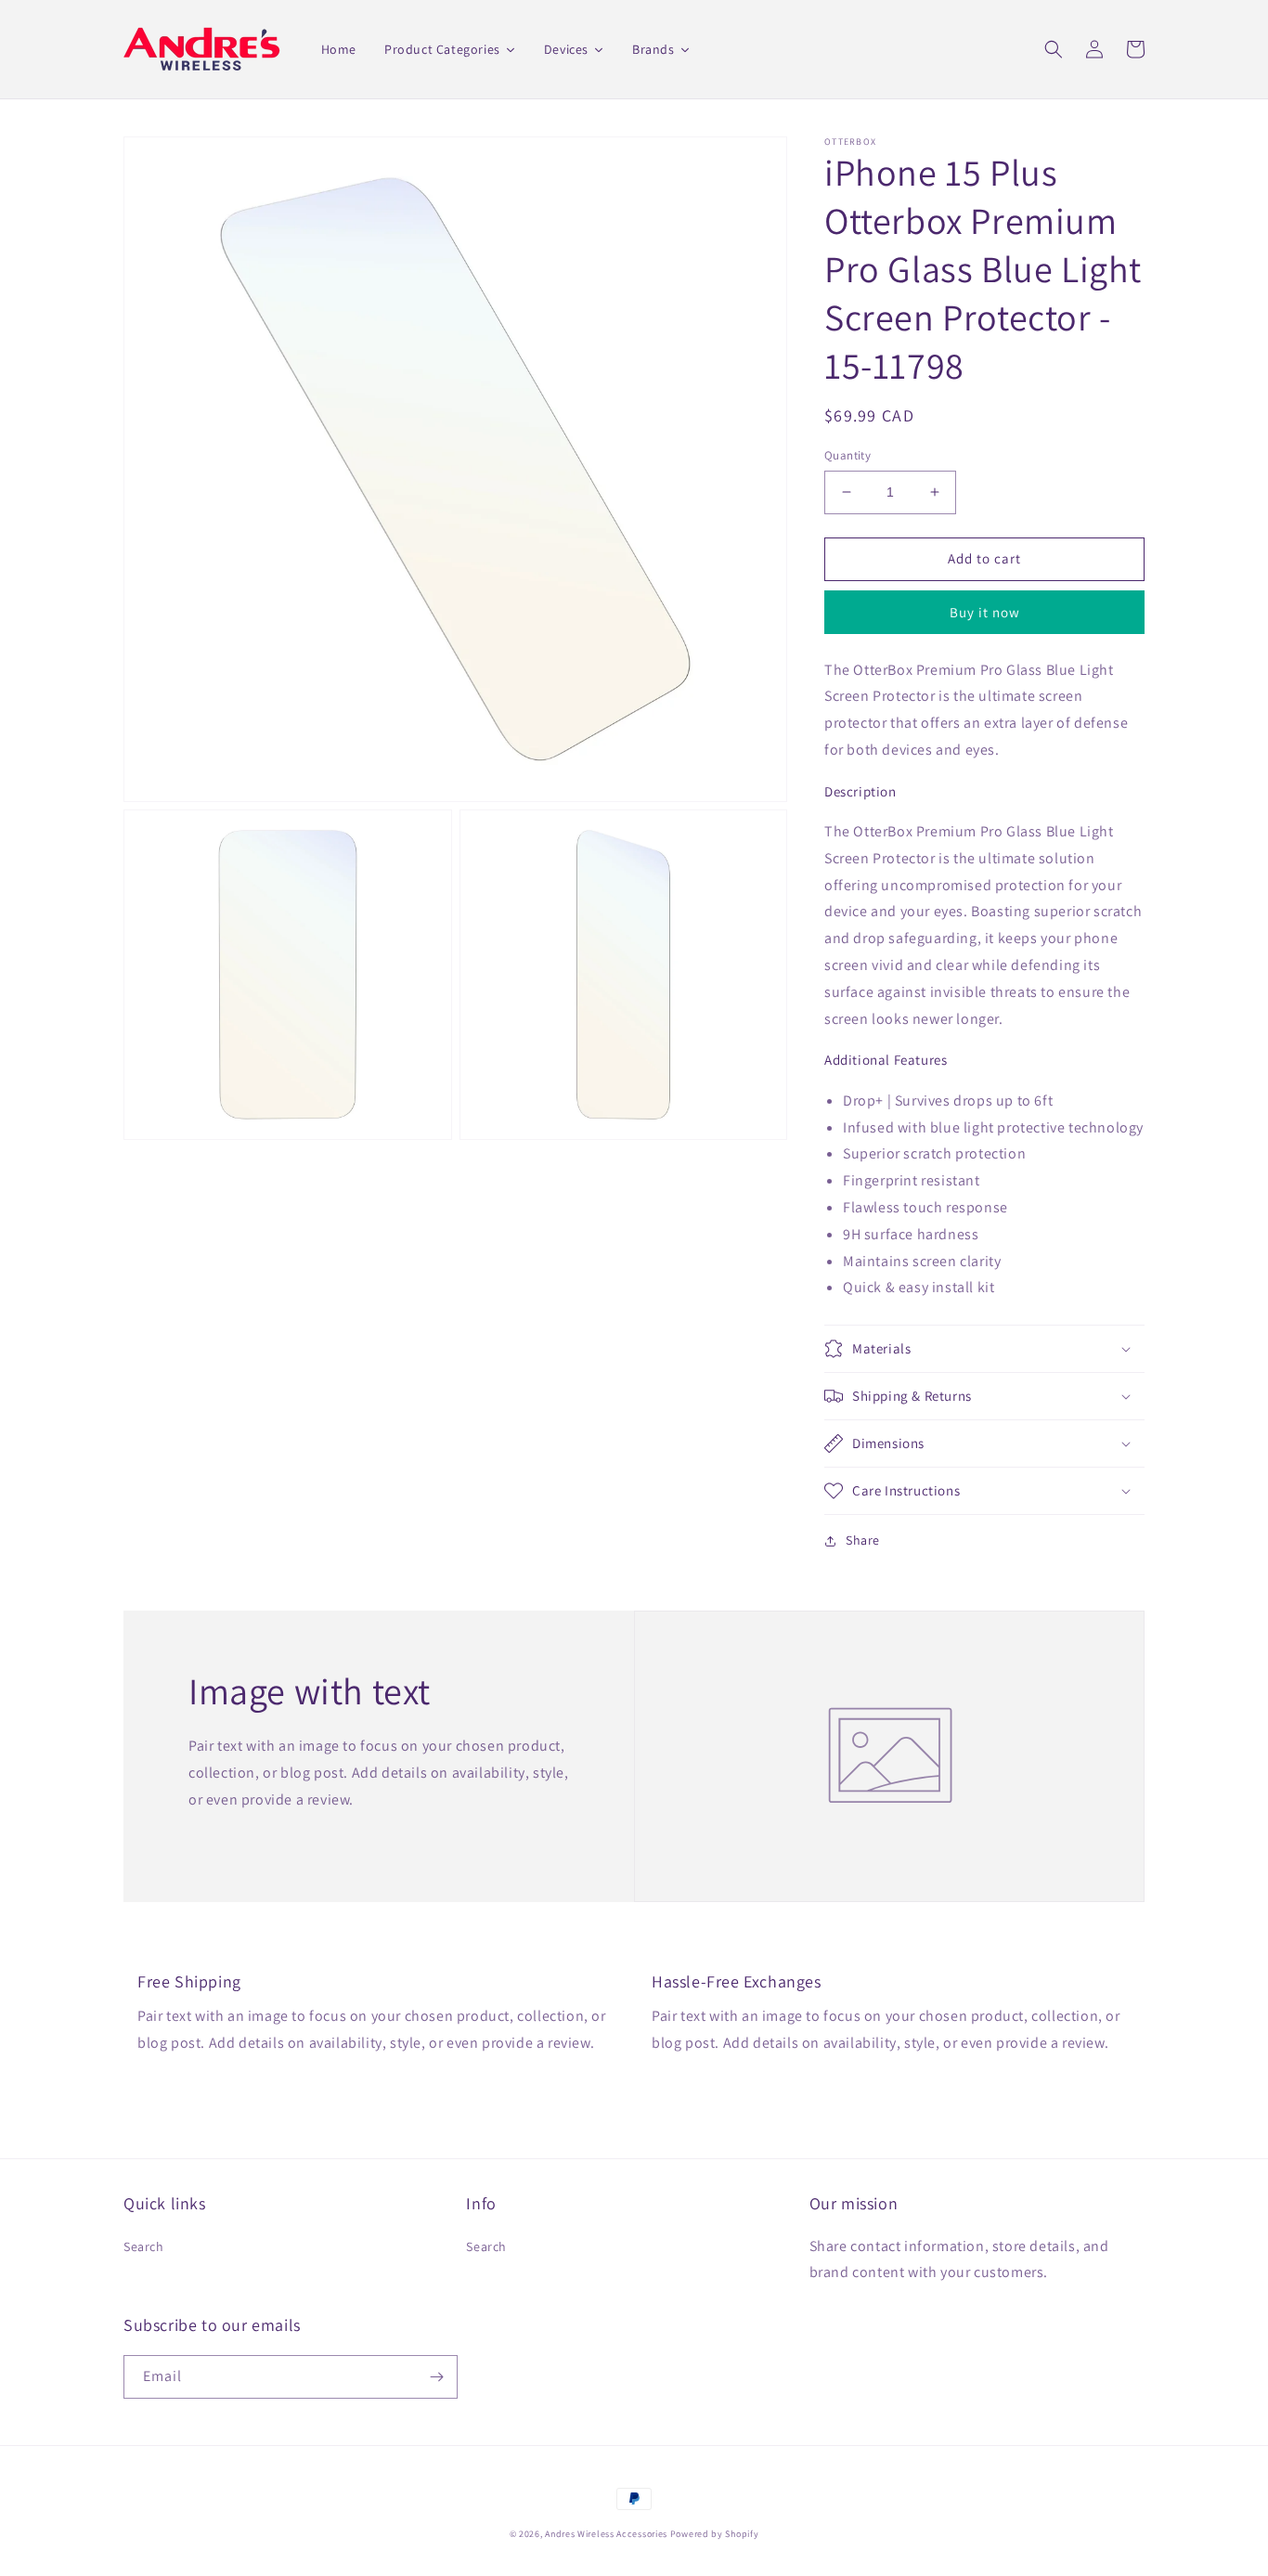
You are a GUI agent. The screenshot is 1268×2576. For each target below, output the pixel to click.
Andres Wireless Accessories (606, 2534)
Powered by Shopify (715, 2534)
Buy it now (985, 612)
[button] (1054, 49)
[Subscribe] (436, 2377)
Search (144, 2246)
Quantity (847, 455)
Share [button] (863, 1540)
